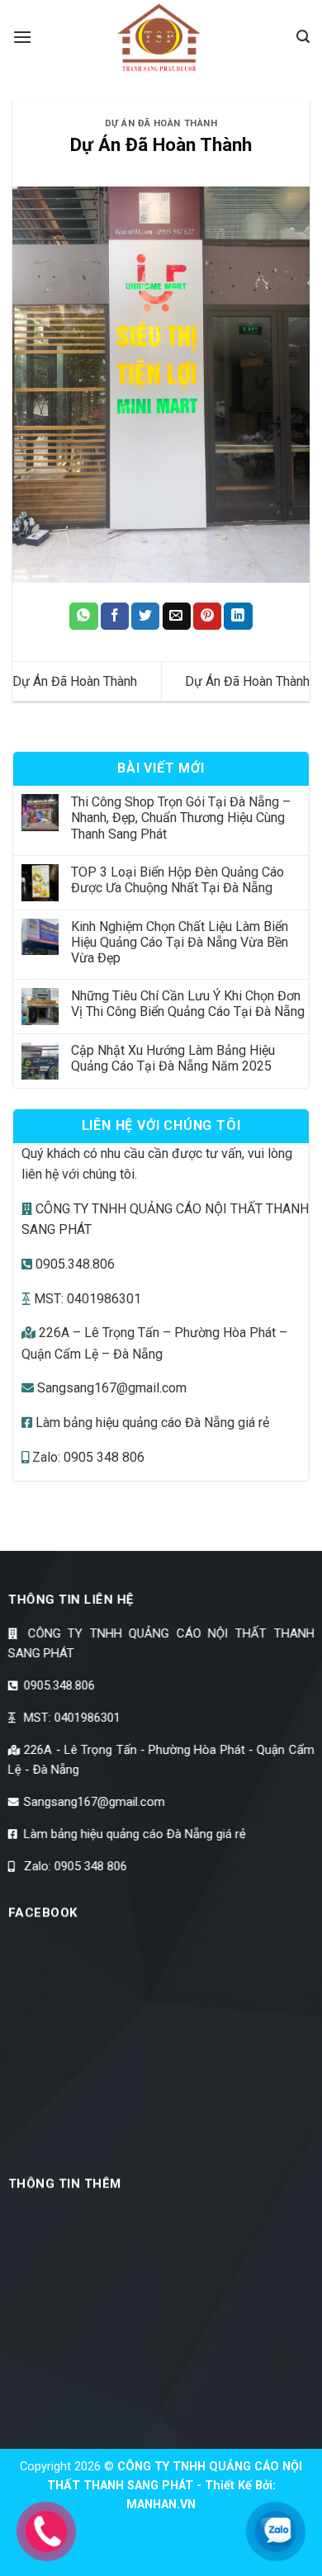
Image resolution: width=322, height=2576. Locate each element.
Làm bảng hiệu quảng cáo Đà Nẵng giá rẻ (151, 1423)
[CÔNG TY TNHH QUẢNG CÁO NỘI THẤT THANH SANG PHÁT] (161, 37)
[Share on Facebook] (115, 617)
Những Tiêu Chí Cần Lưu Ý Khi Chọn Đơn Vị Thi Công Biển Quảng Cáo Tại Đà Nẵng (188, 1004)
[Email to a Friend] (177, 617)
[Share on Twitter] (145, 617)
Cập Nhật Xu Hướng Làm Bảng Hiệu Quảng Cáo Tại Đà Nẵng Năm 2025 (173, 1058)
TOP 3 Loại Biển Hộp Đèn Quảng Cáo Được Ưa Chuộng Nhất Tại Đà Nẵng (178, 880)
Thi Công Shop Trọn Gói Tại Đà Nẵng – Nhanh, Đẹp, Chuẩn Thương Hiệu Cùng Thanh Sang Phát (181, 818)
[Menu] (22, 37)
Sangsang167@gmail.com (110, 1388)
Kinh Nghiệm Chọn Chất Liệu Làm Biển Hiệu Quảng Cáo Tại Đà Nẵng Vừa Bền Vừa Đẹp (180, 942)
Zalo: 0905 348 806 (87, 1457)
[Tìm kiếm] (303, 37)
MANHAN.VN (161, 2505)
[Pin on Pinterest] (207, 617)
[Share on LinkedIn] (238, 617)
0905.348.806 (73, 1264)
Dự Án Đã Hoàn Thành (161, 123)
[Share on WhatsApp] (83, 617)
